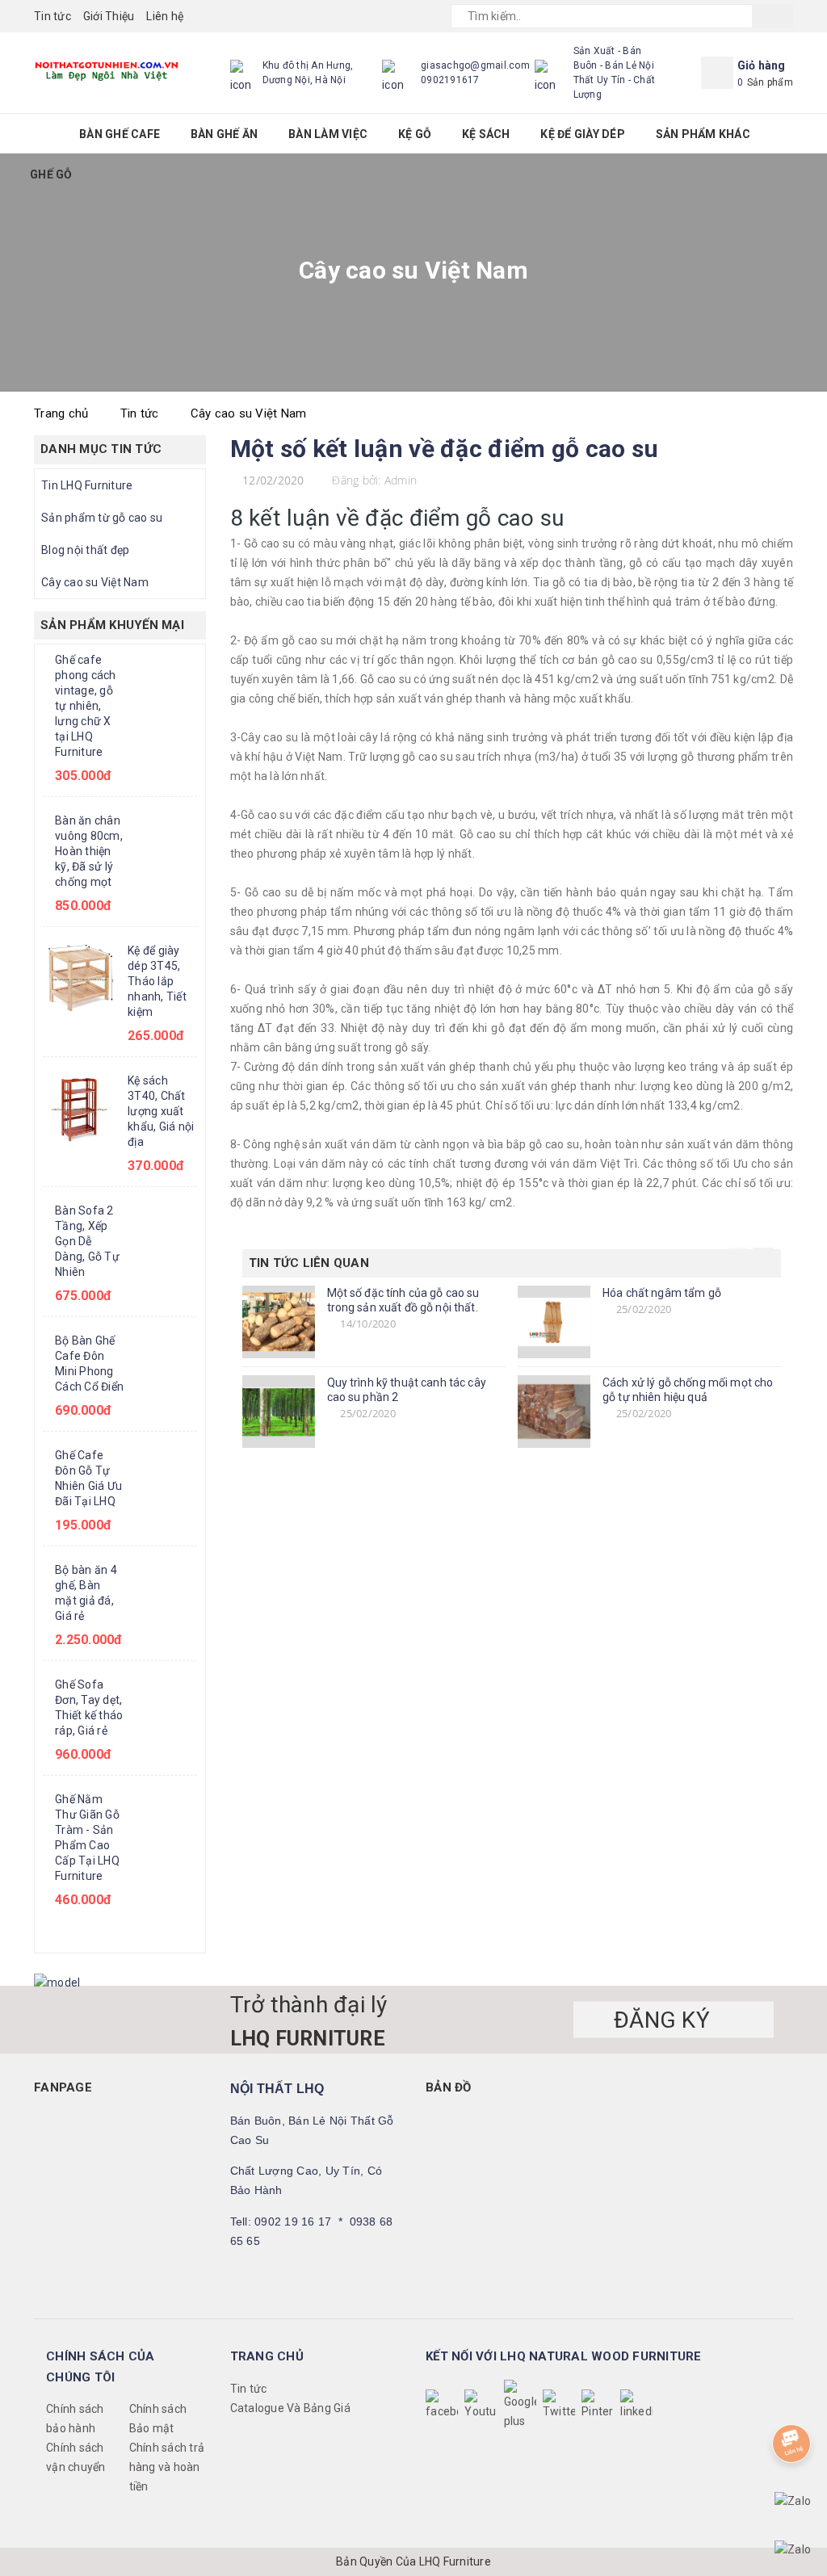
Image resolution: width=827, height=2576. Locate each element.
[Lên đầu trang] (799, 2398)
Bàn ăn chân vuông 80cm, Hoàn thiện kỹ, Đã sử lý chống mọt (89, 851)
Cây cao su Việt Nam (95, 582)
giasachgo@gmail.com (475, 65)
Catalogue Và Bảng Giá (290, 2408)
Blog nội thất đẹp (85, 550)
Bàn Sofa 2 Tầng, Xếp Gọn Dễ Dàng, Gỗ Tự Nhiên (87, 1241)
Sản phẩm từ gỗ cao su (102, 518)
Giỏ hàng (762, 65)
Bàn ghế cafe (121, 134)
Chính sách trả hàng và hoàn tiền (167, 2467)
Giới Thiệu (109, 16)
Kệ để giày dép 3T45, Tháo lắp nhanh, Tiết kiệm (157, 981)
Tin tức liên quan (309, 1263)
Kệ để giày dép (584, 134)
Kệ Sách (487, 134)
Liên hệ (165, 16)
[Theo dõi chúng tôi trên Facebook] (442, 2406)
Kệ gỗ (416, 134)
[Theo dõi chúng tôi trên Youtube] (481, 2406)
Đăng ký (665, 2019)
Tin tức (52, 16)
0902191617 (450, 80)
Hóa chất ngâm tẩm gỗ (662, 1293)
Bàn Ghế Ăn (226, 134)
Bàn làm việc (329, 134)
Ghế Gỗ (52, 174)
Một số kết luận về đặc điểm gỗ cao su (445, 449)
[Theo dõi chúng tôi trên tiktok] (636, 2406)
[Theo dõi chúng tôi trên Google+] (520, 2406)
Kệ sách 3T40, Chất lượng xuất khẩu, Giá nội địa (161, 1111)
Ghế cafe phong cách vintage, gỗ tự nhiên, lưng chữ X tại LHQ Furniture (86, 706)
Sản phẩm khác (705, 134)
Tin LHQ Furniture (87, 485)
